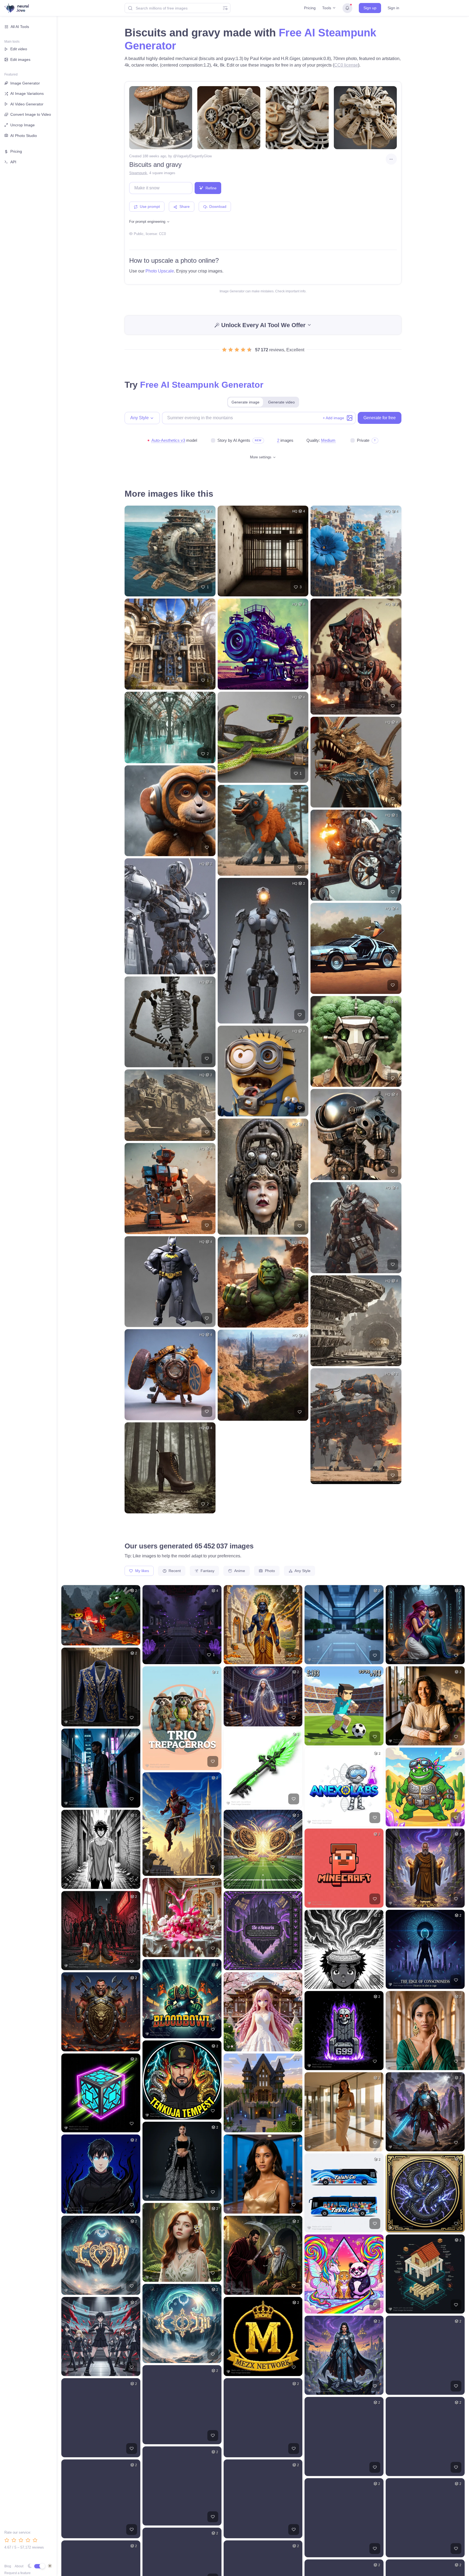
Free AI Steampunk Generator (202, 385)
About (19, 2566)
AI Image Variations (27, 93)
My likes (142, 1571)
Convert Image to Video (31, 114)
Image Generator (25, 83)
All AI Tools (20, 27)
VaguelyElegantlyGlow (194, 156)
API (13, 162)
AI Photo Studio (24, 136)
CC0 (162, 234)
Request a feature (18, 2573)
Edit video (19, 49)
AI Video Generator (27, 104)
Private (363, 440)
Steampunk (138, 173)
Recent (174, 1571)
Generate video (281, 402)
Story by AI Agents (234, 440)
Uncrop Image (23, 125)
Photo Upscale (160, 271)
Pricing (310, 8)
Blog (8, 2566)
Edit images (20, 60)
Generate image (245, 402)
